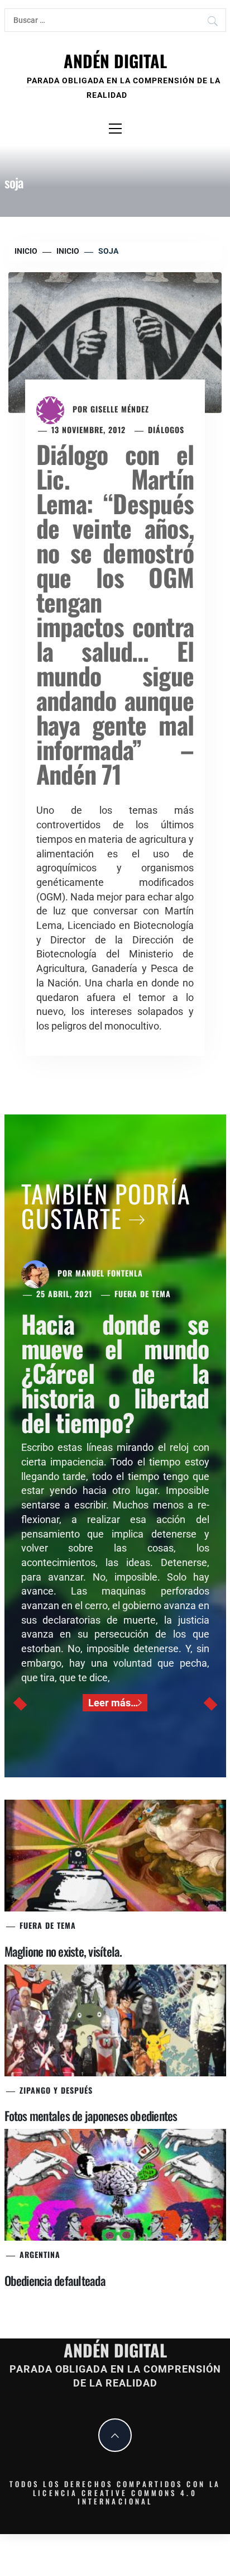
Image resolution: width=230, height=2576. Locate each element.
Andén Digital (115, 61)
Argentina (40, 2254)
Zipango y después (56, 2090)
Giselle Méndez (120, 409)
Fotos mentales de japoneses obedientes (91, 2115)
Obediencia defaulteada (55, 2280)
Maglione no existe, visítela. (63, 1951)
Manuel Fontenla (109, 1273)
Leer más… (113, 1703)
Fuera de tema (143, 1294)
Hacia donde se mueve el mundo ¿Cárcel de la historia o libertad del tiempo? (115, 1373)
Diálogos (166, 430)
